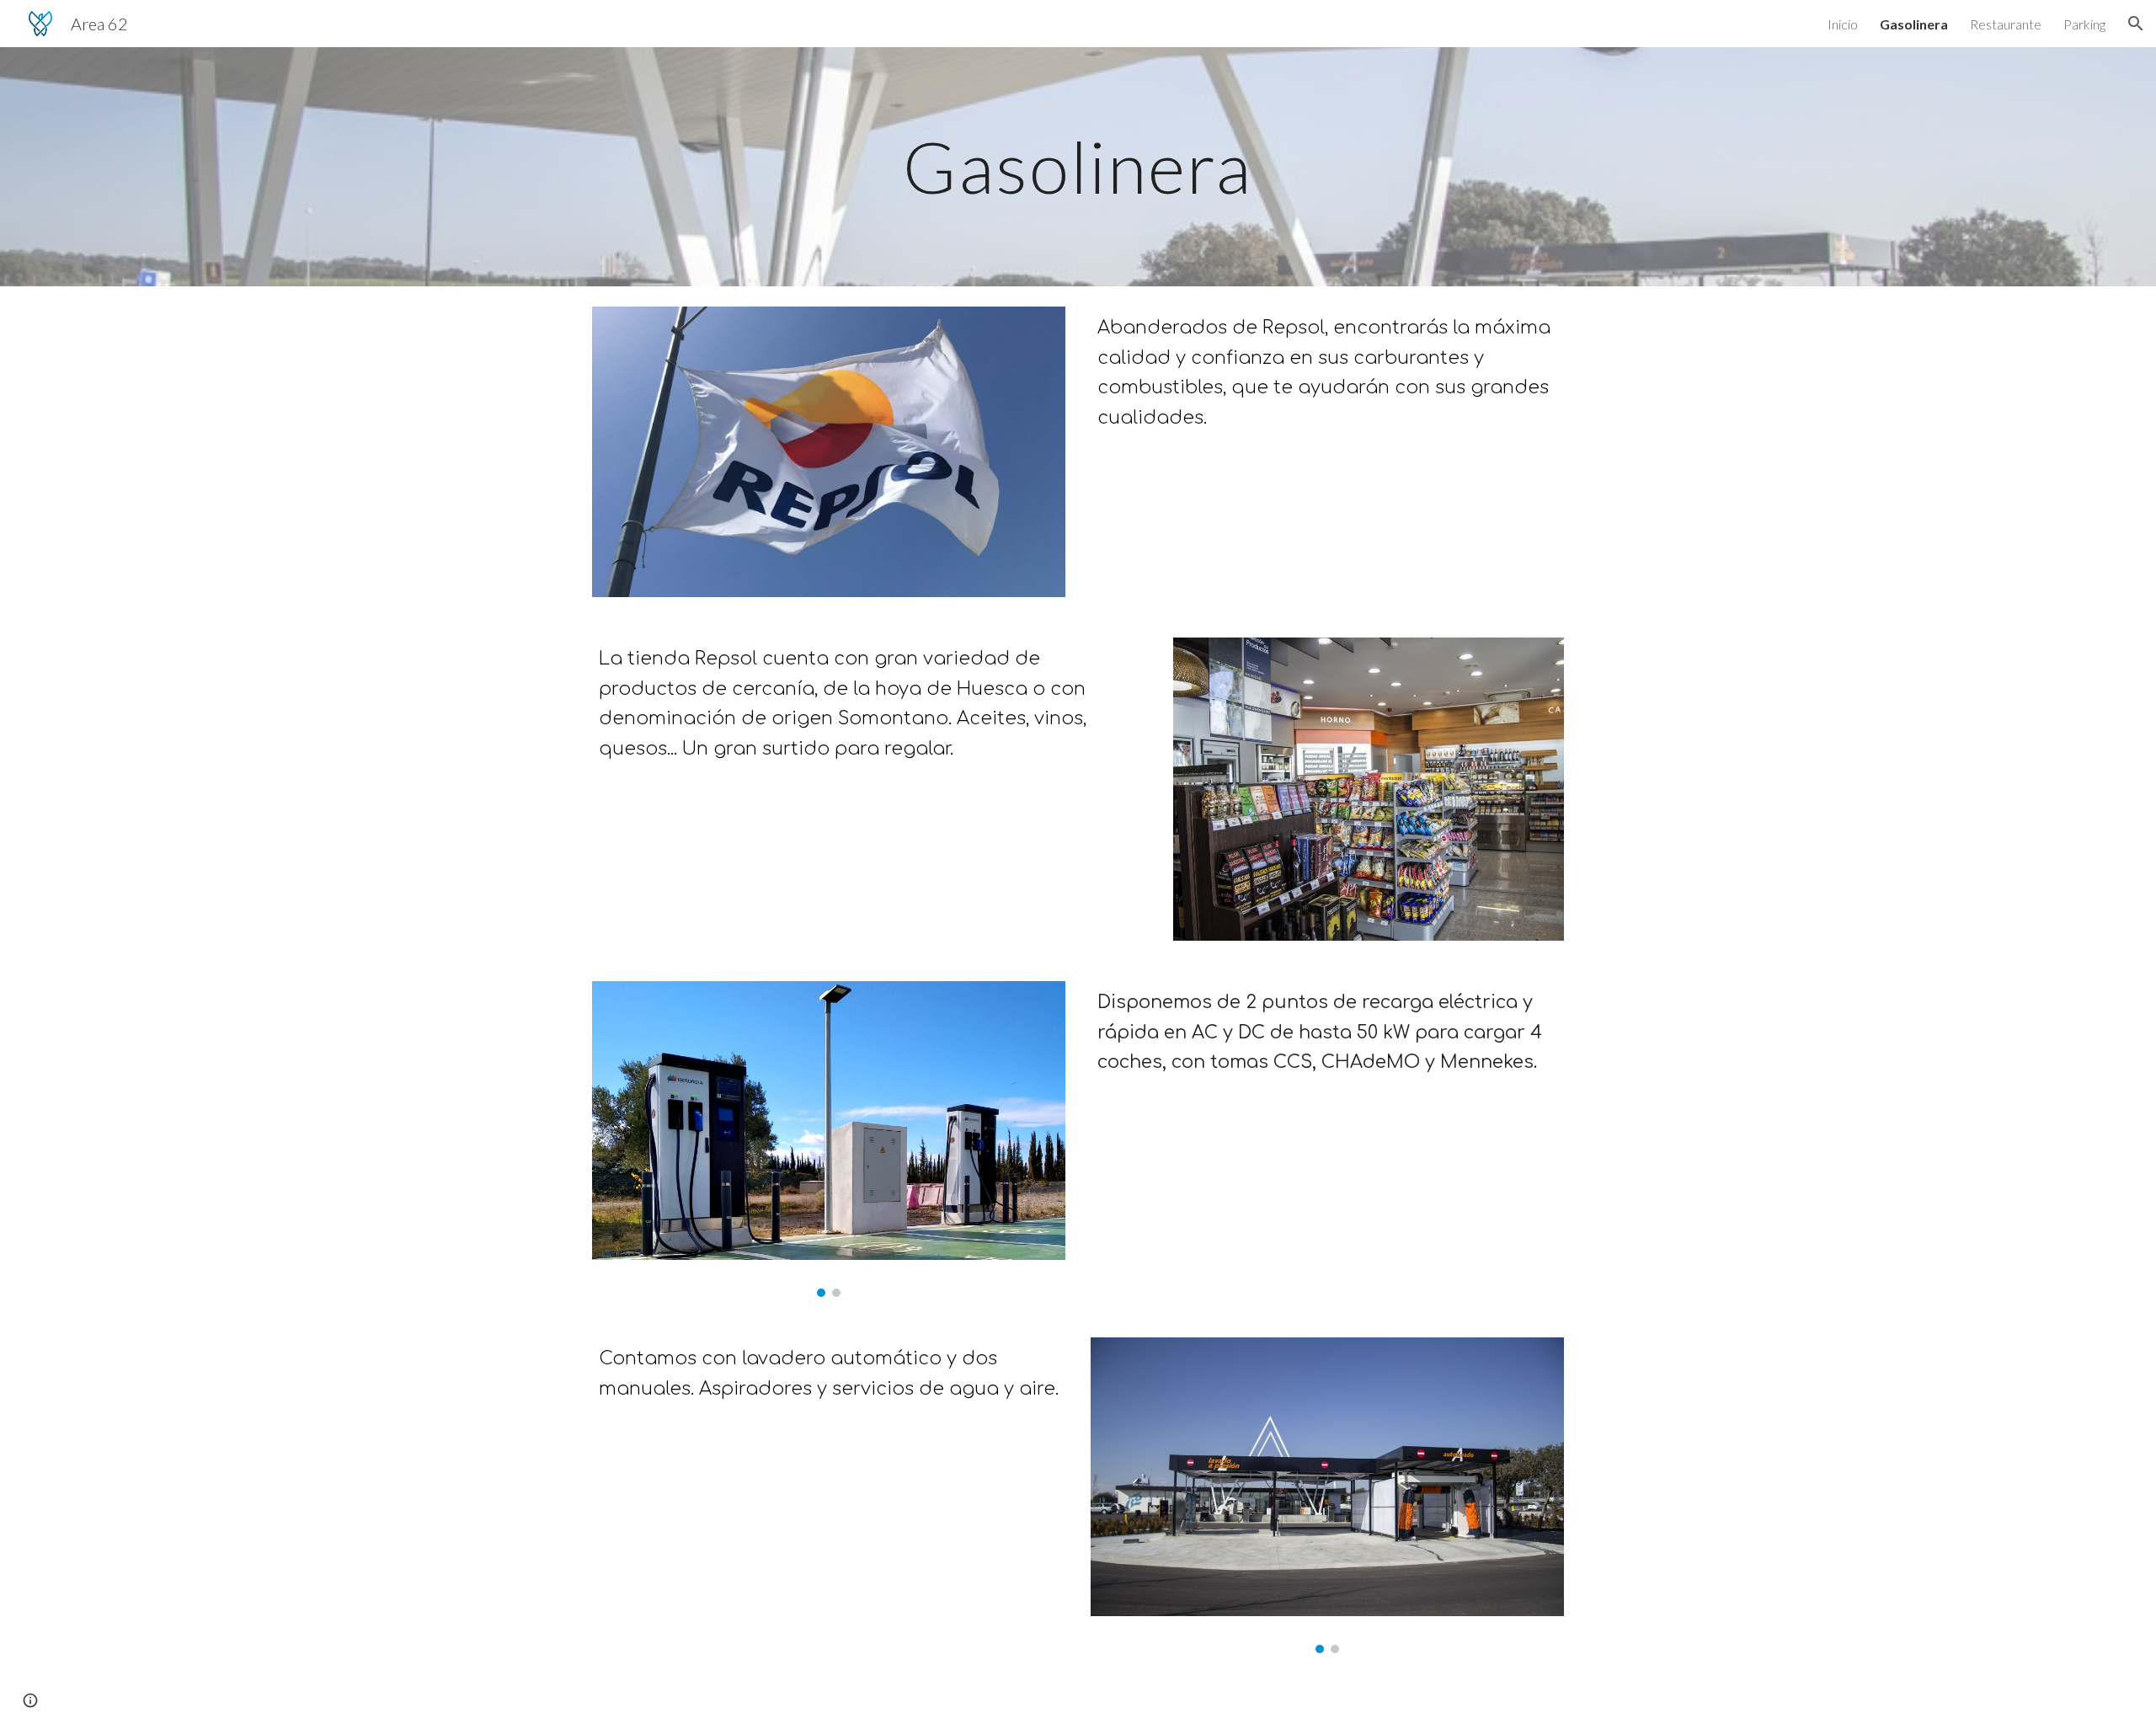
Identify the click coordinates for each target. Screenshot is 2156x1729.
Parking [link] (2084, 24)
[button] (2136, 24)
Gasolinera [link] (1914, 24)
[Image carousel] (829, 1139)
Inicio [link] (1843, 24)
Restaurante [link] (2006, 24)
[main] (1078, 166)
